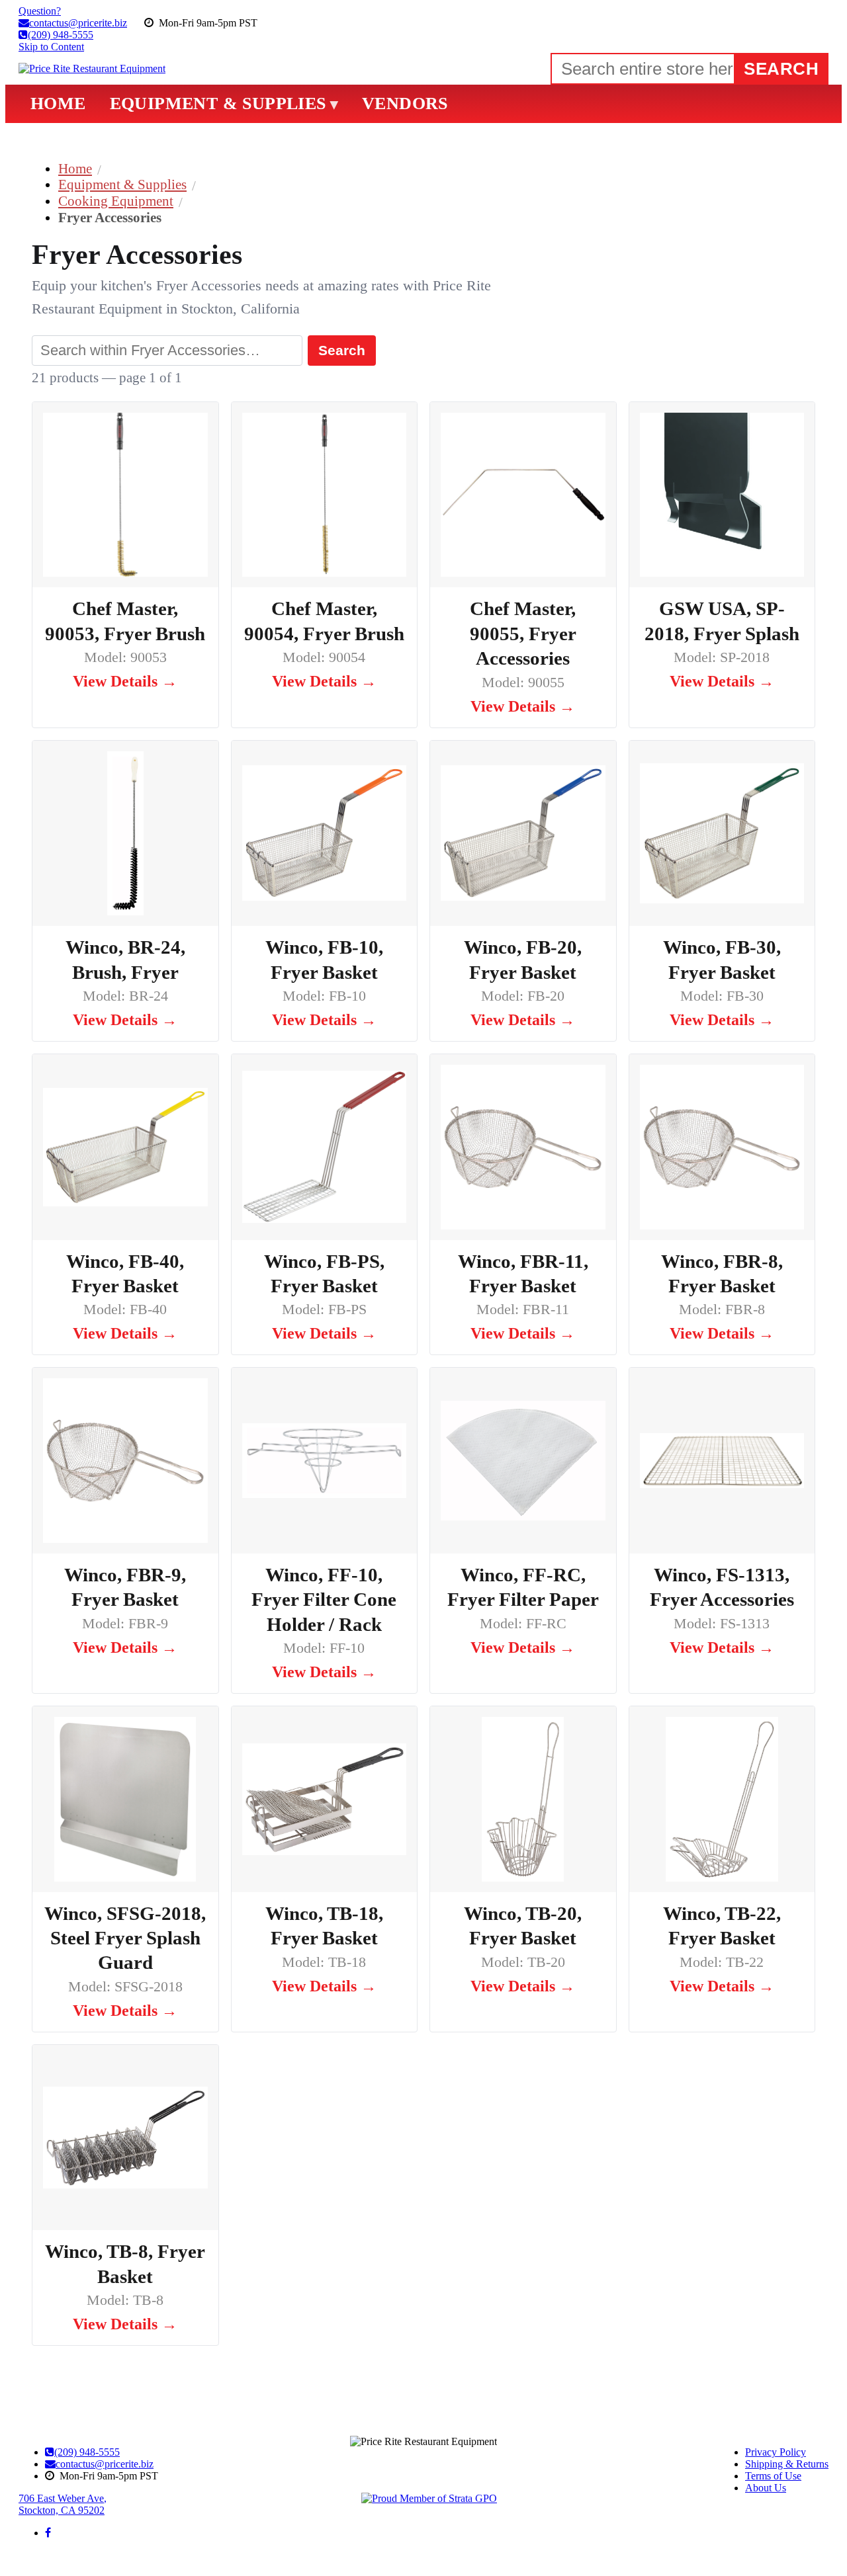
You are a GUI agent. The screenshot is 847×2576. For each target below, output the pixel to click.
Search (342, 350)
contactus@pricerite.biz (105, 2464)
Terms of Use (773, 2476)
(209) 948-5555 (87, 2452)
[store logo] (92, 69)
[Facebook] (48, 2533)
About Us (766, 2488)
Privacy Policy (776, 2452)
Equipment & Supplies (122, 184)
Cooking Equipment (116, 201)
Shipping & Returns (787, 2464)
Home (75, 168)
